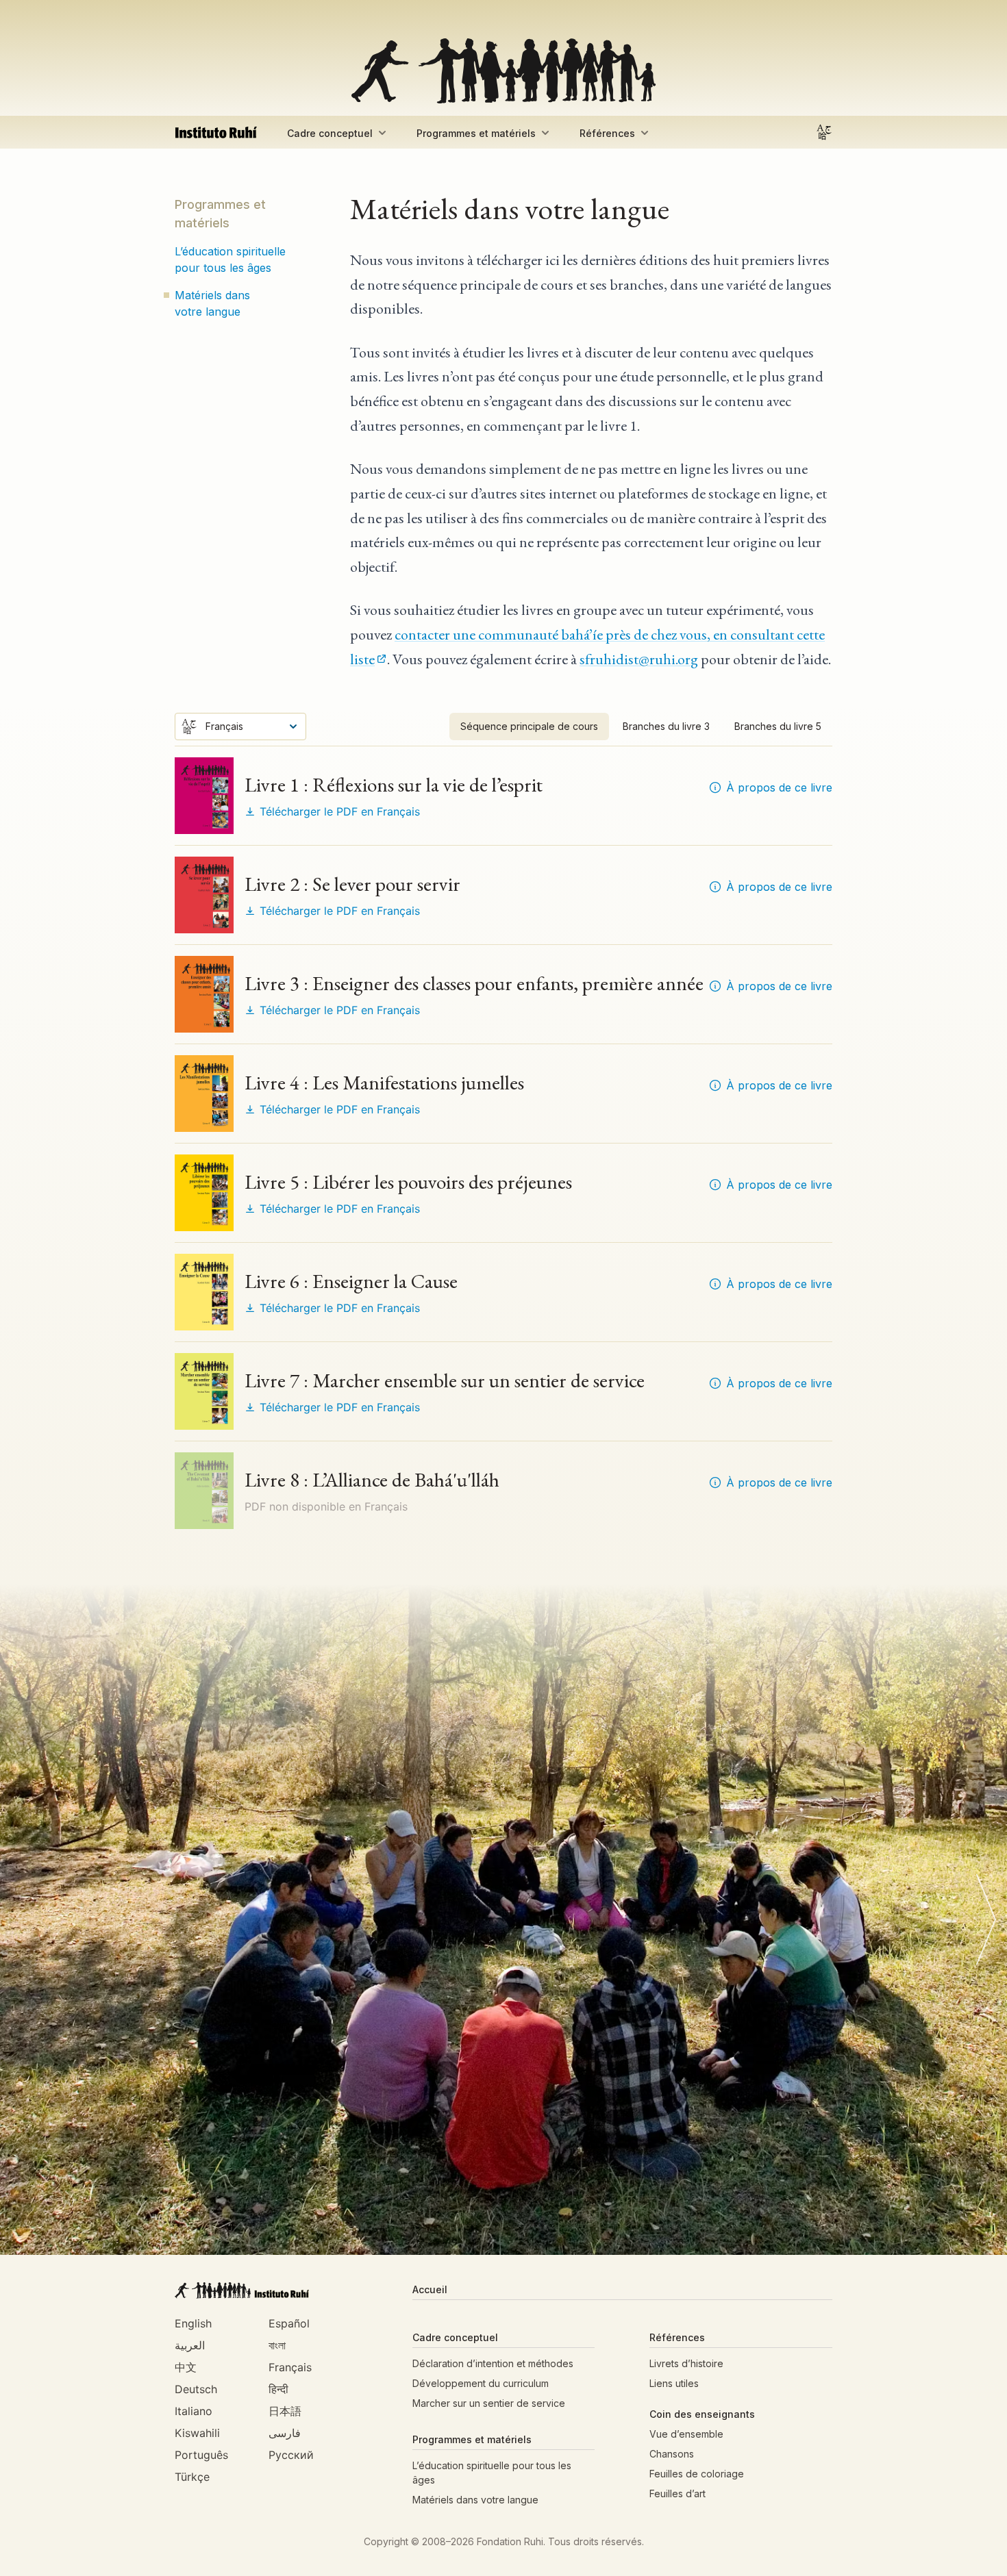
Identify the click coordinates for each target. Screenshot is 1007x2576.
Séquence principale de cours (529, 726)
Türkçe (192, 2477)
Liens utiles (674, 2383)
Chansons (672, 2454)
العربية (190, 2345)
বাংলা (277, 2345)
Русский (291, 2455)
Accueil (430, 2289)
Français (290, 2367)
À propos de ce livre (779, 787)
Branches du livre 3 (666, 726)
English (193, 2323)
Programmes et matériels (476, 133)
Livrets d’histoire (686, 2363)
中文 (186, 2367)
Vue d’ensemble (686, 2434)
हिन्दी (278, 2389)
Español (289, 2323)
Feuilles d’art (677, 2493)
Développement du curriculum (481, 2383)
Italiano (194, 2411)
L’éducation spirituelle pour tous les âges (230, 260)
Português (201, 2455)
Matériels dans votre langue (212, 303)
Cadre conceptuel (330, 133)
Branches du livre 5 (778, 726)
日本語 (285, 2411)
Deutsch (196, 2389)
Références (607, 133)
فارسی (285, 2433)
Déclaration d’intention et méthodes (493, 2363)
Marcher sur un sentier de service (489, 2403)
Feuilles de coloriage (697, 2474)
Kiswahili (197, 2433)
